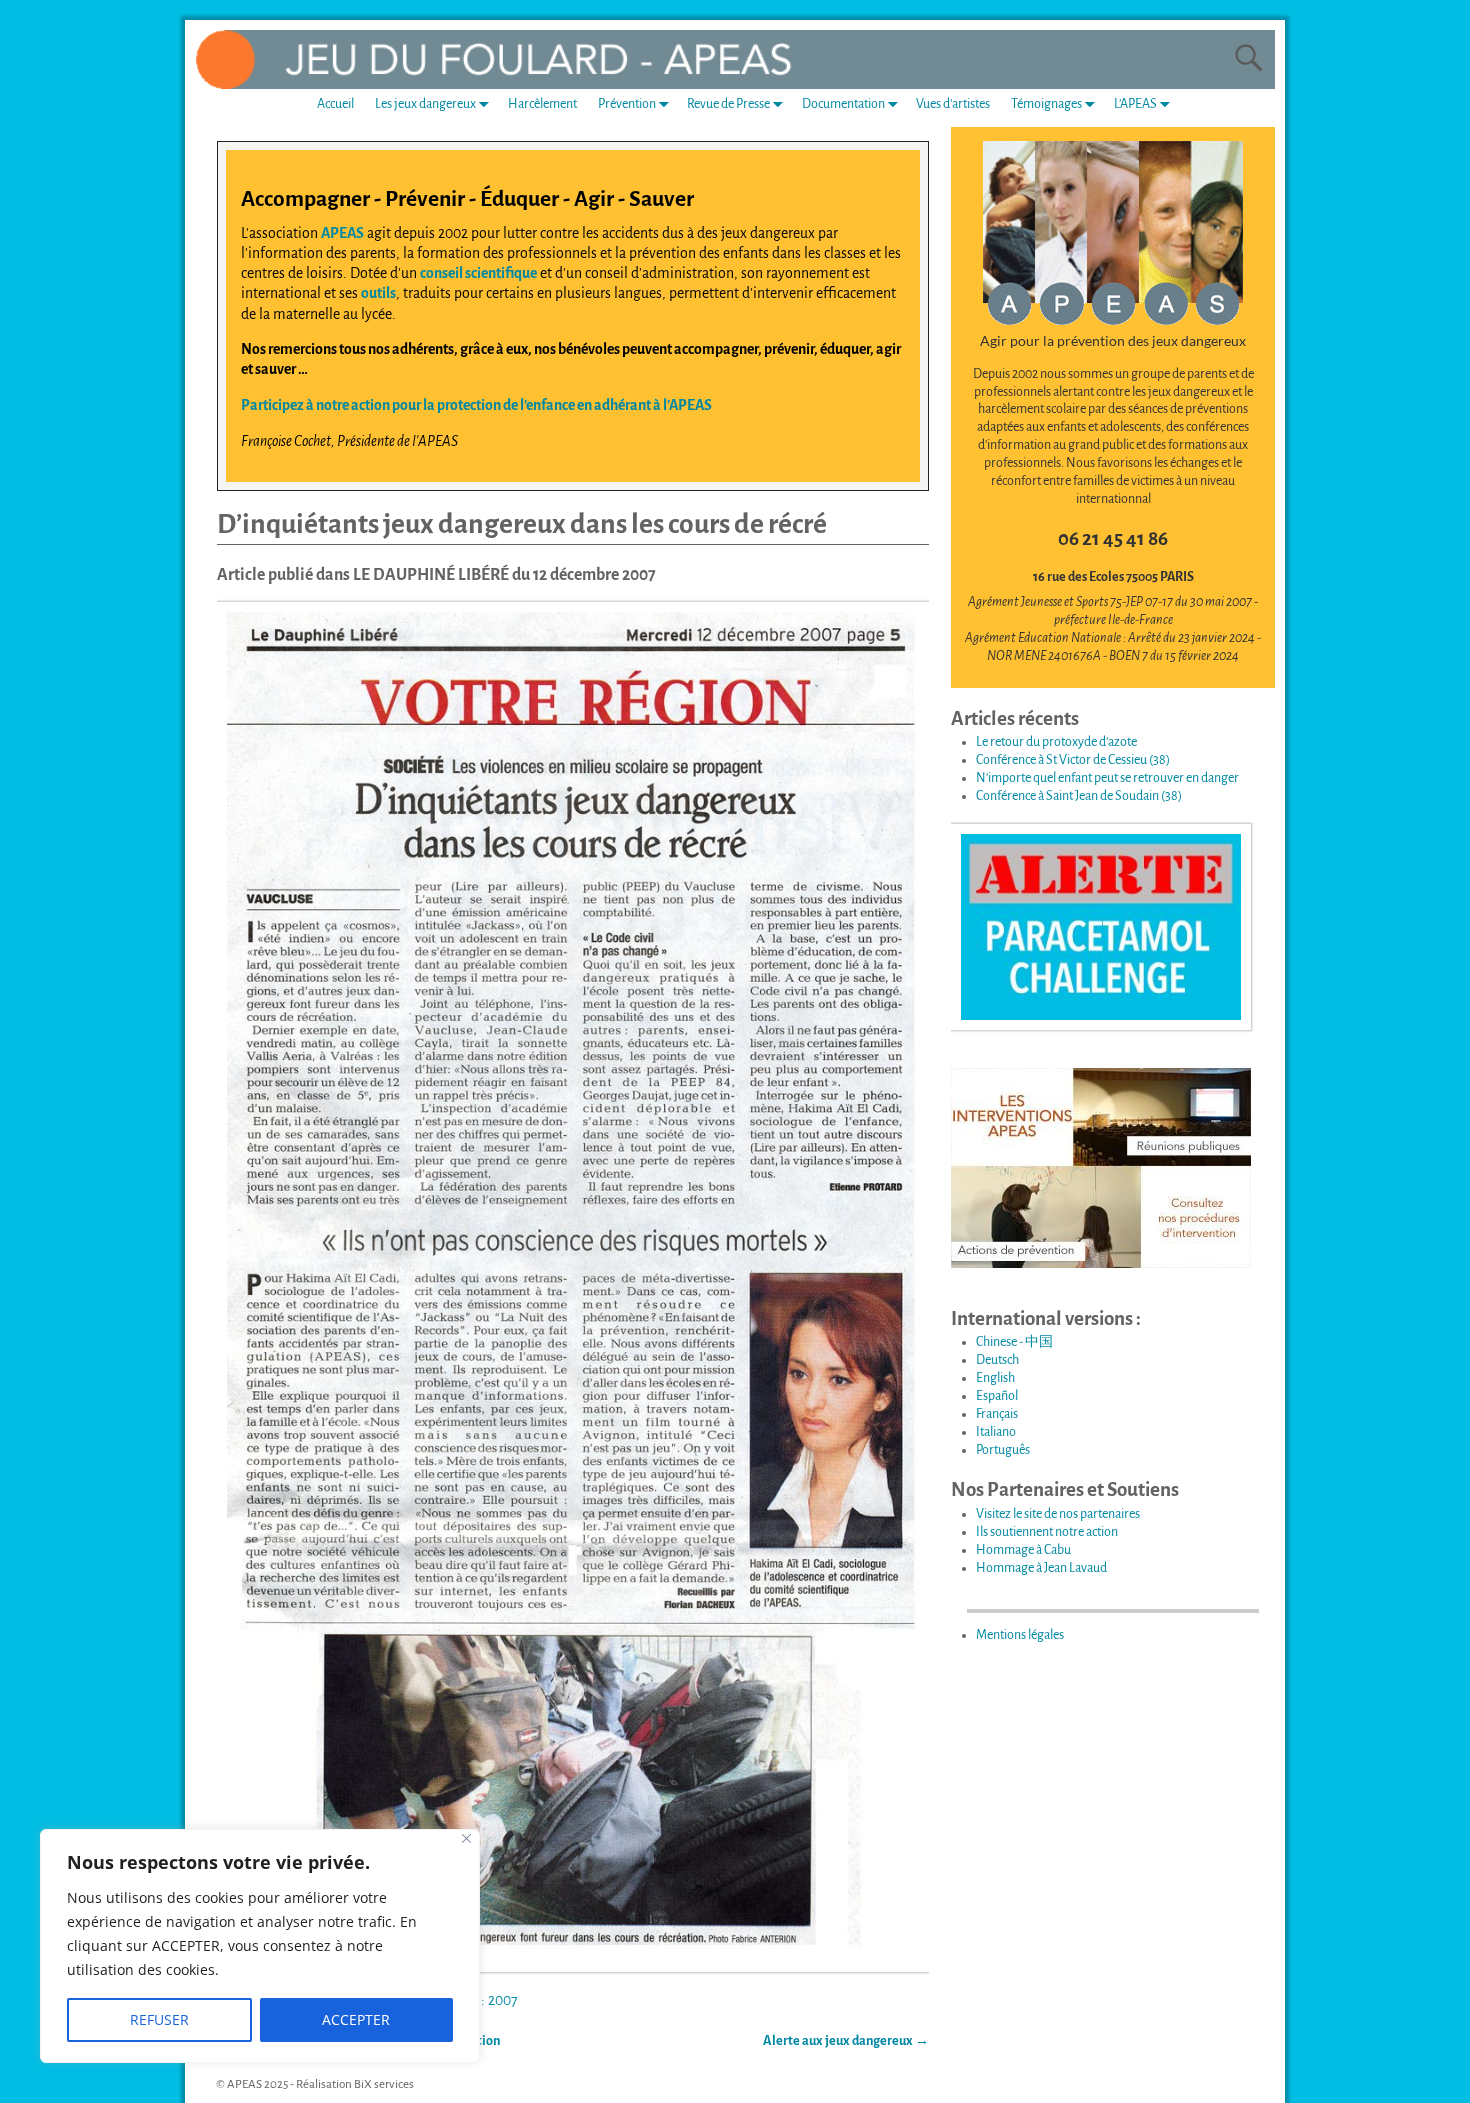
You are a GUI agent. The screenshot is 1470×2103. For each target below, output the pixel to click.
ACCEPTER (356, 2019)
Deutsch (997, 1360)
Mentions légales (1020, 1635)
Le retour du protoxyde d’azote (1056, 742)
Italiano (996, 1432)
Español (997, 1396)
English (995, 1378)
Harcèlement (542, 104)
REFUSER (159, 2019)
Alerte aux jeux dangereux (846, 2041)
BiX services (384, 2084)
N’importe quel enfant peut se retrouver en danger (1107, 778)
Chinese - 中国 (1014, 1342)
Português (1003, 1450)
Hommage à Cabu (1023, 1550)
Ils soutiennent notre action (1047, 1532)
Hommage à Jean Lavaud (1041, 1568)
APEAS (342, 233)
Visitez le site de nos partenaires (1058, 1514)
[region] (260, 1946)
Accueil (335, 104)
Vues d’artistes (953, 104)
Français (997, 1414)
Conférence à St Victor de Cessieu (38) (1073, 760)
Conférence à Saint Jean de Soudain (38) (1079, 796)
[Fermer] (466, 1838)
